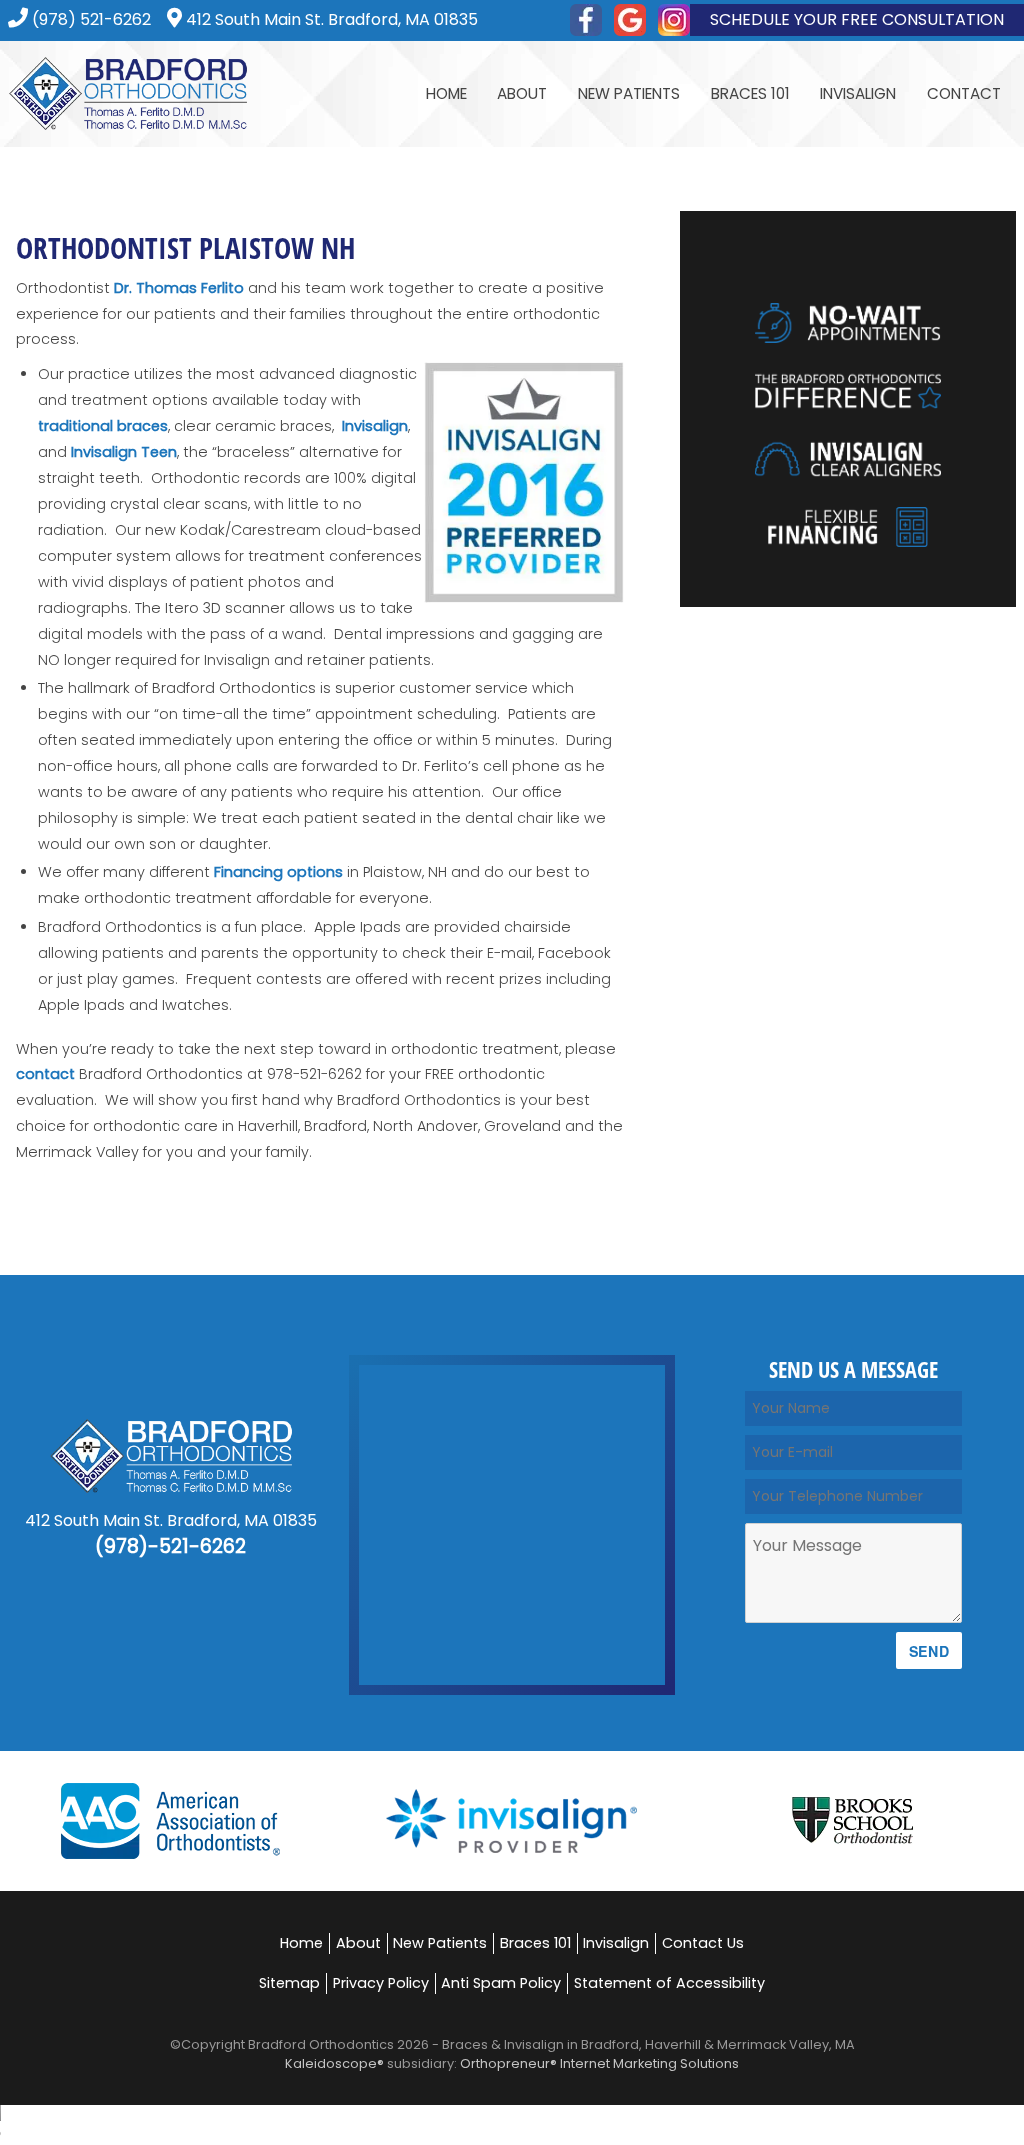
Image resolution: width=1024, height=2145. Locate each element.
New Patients (440, 1943)
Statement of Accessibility (669, 1983)
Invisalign (375, 426)
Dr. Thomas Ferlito (179, 288)
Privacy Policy (381, 1983)
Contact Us (703, 1943)
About (358, 1943)
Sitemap (289, 1983)
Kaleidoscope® (334, 2063)
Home (446, 93)
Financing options (278, 872)
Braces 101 (535, 1943)
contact (45, 1074)
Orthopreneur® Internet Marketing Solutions (599, 2063)
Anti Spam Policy (501, 1983)
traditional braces (103, 426)
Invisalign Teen (124, 452)
